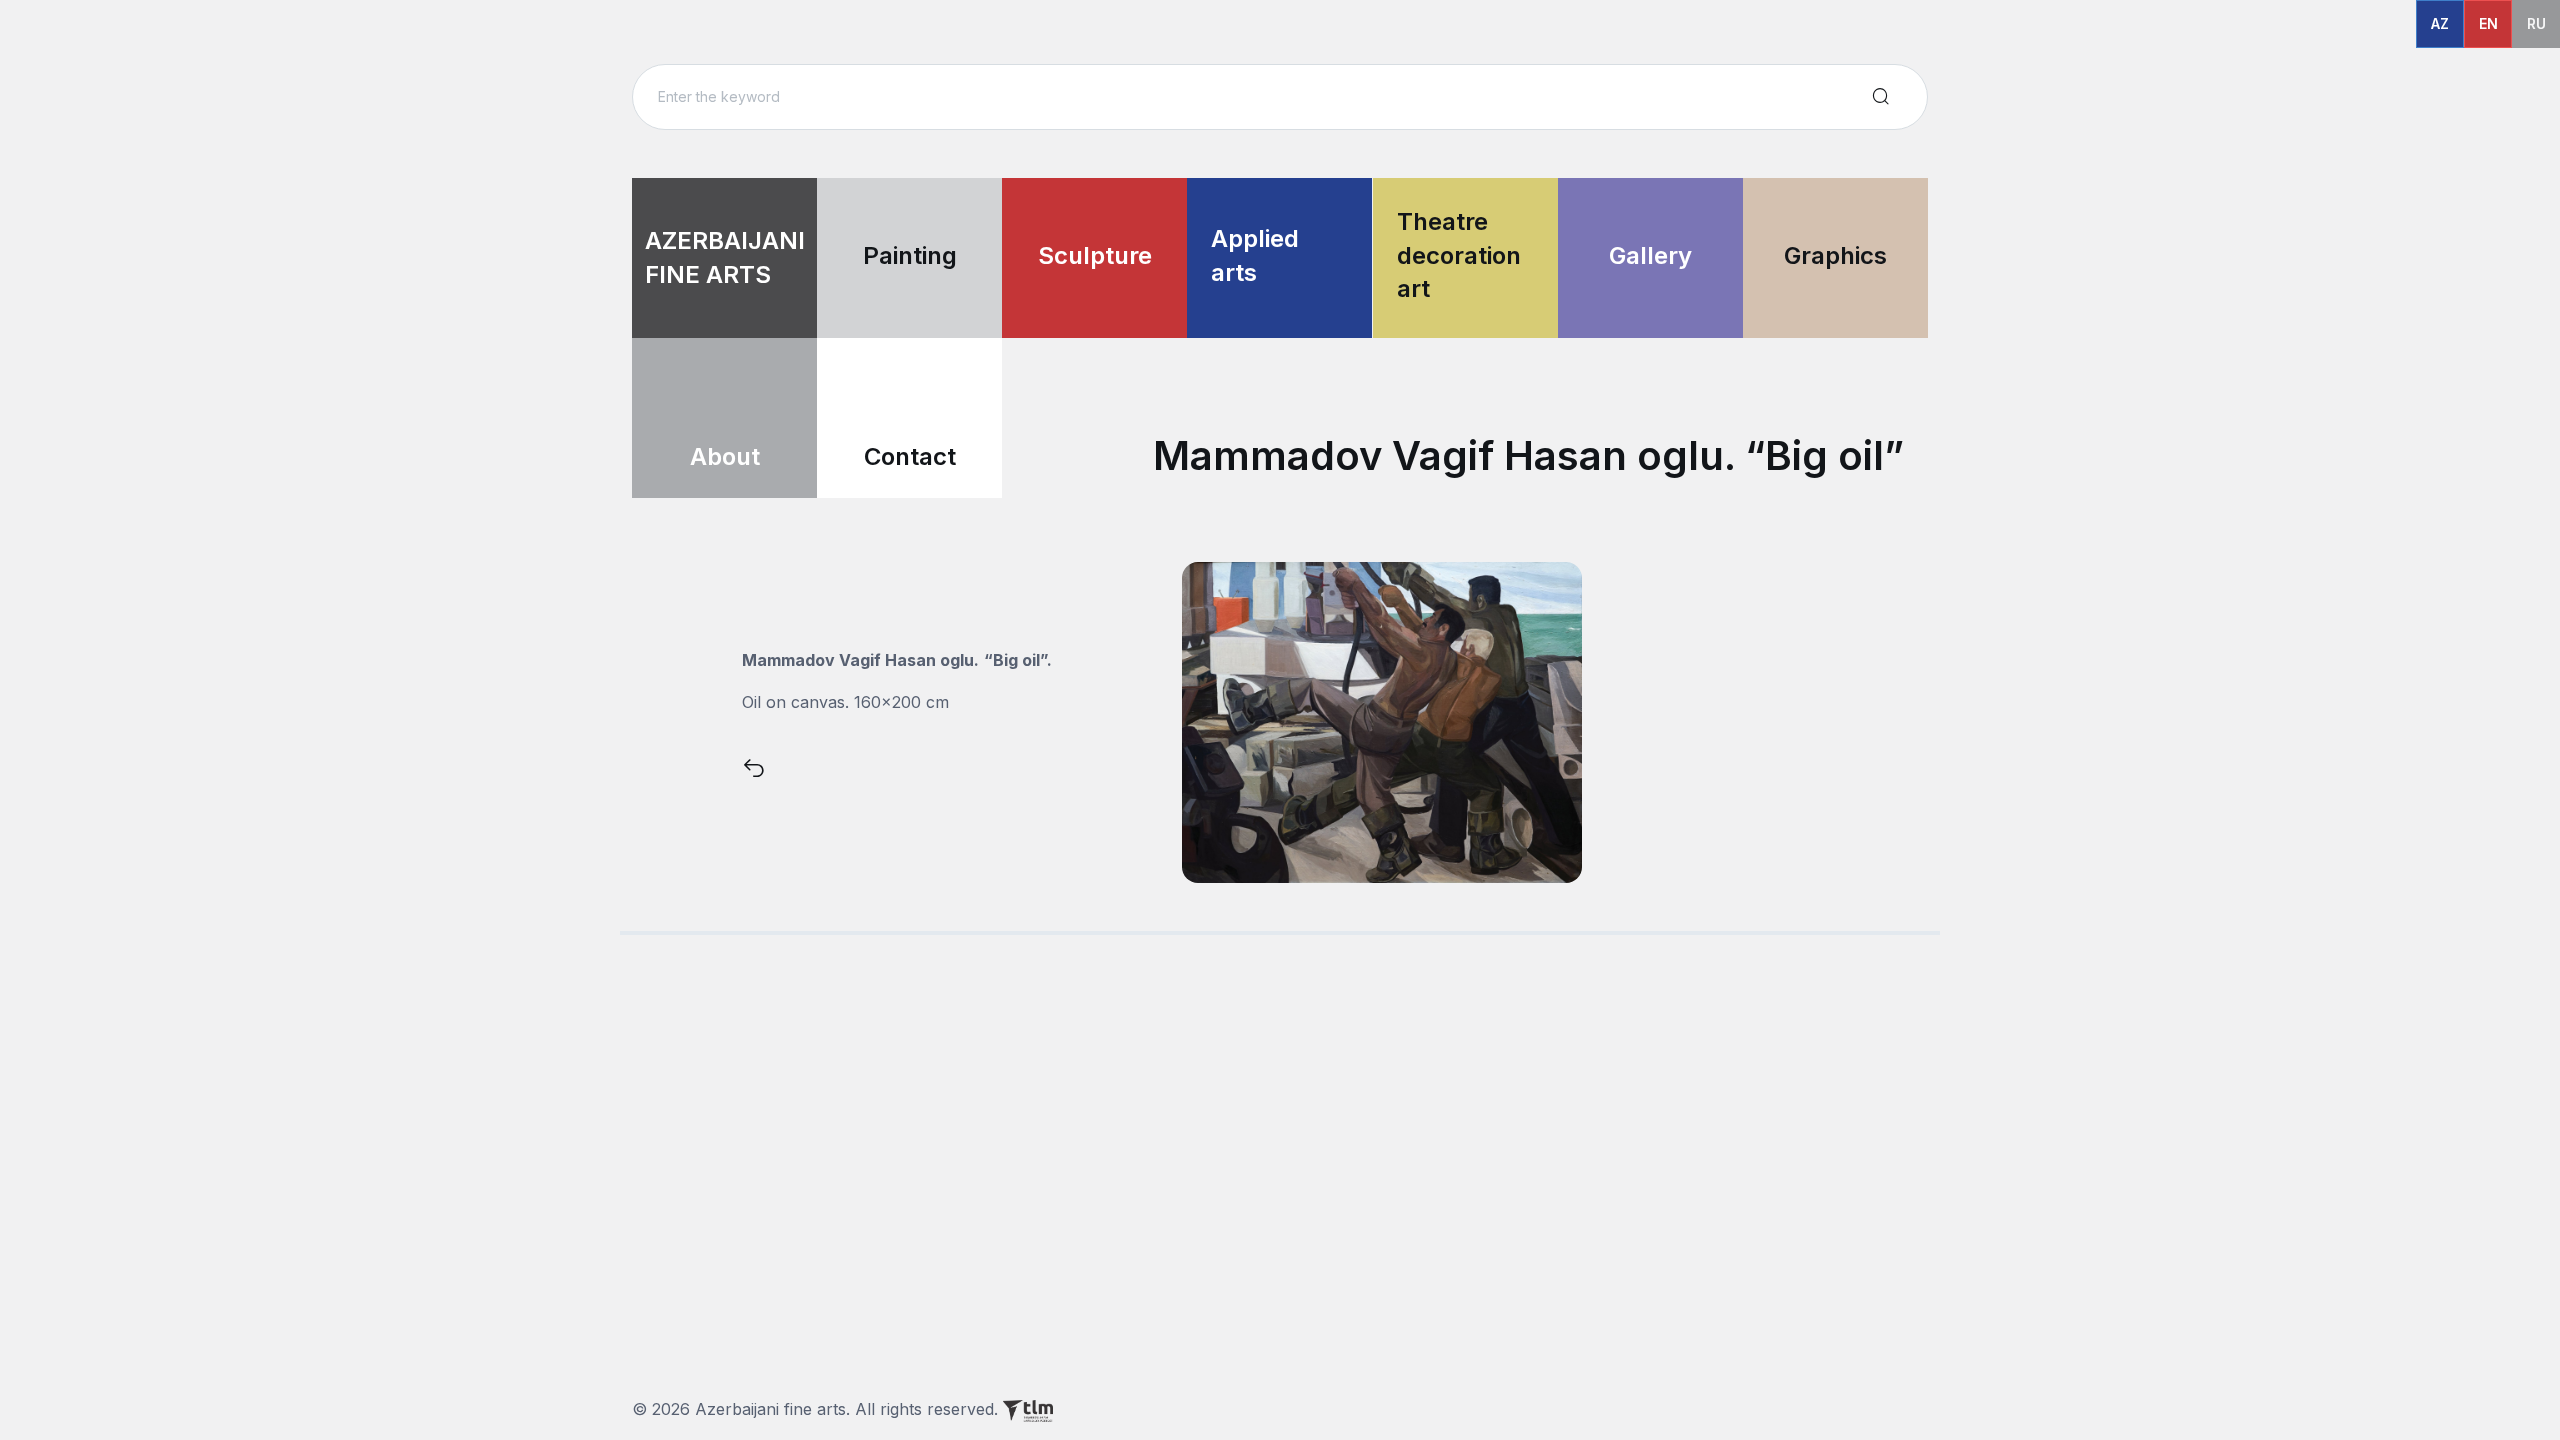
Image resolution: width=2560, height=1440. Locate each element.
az (2440, 23)
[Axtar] (1881, 97)
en (2488, 23)
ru (2536, 23)
